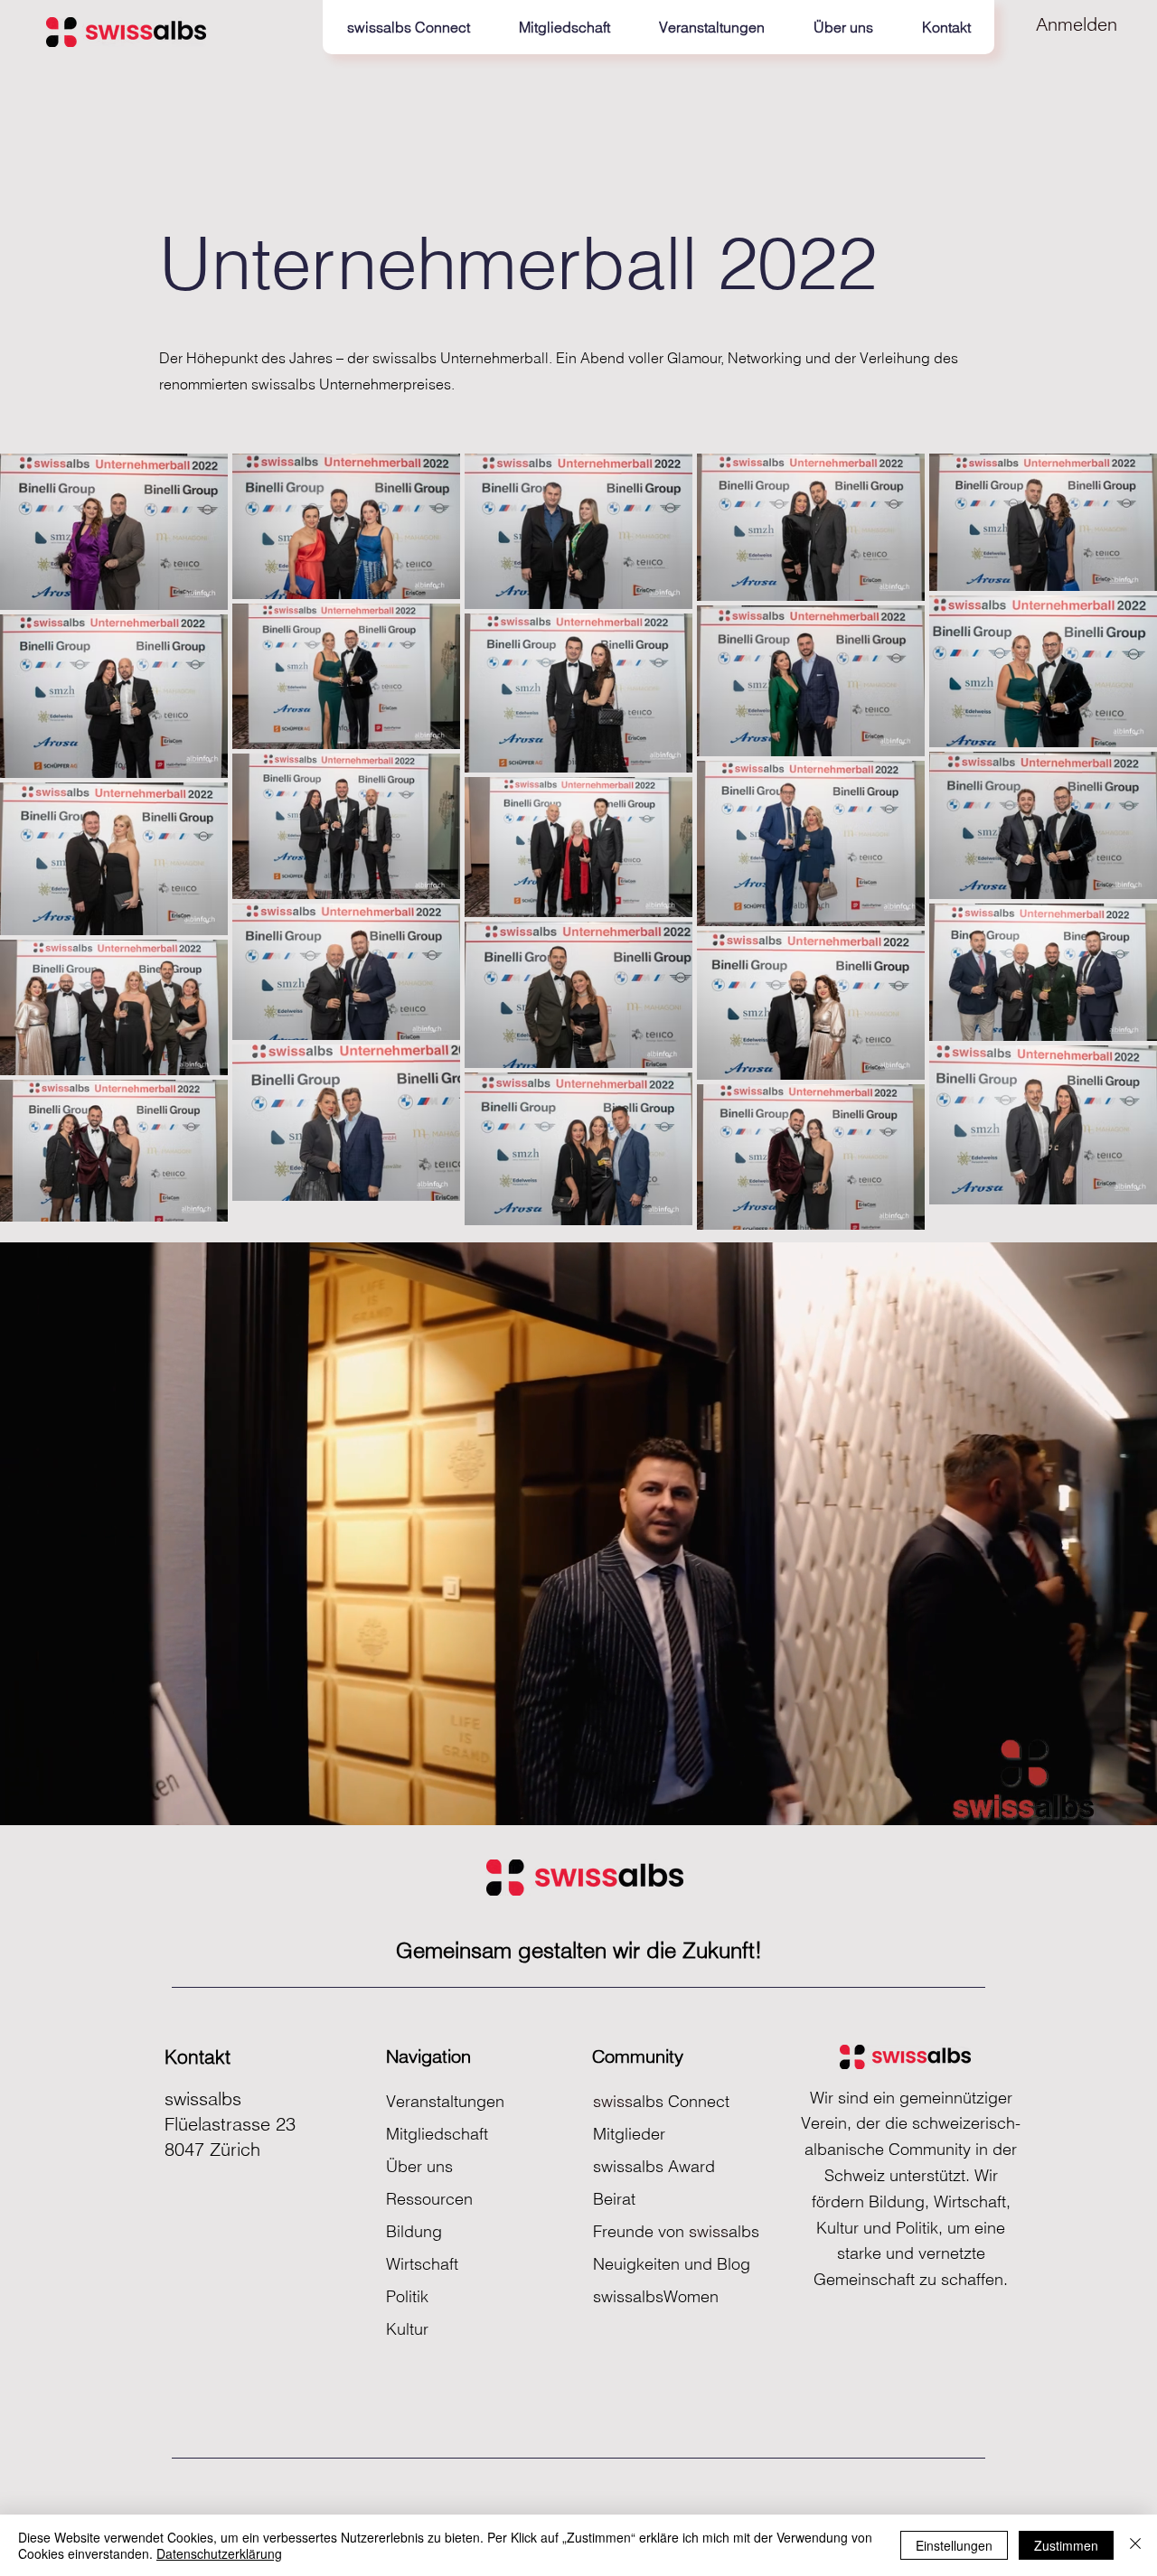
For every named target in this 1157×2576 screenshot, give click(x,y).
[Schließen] (1135, 2545)
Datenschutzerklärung (219, 2553)
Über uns (419, 2166)
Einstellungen (954, 2545)
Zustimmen (1066, 2545)
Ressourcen (429, 2199)
